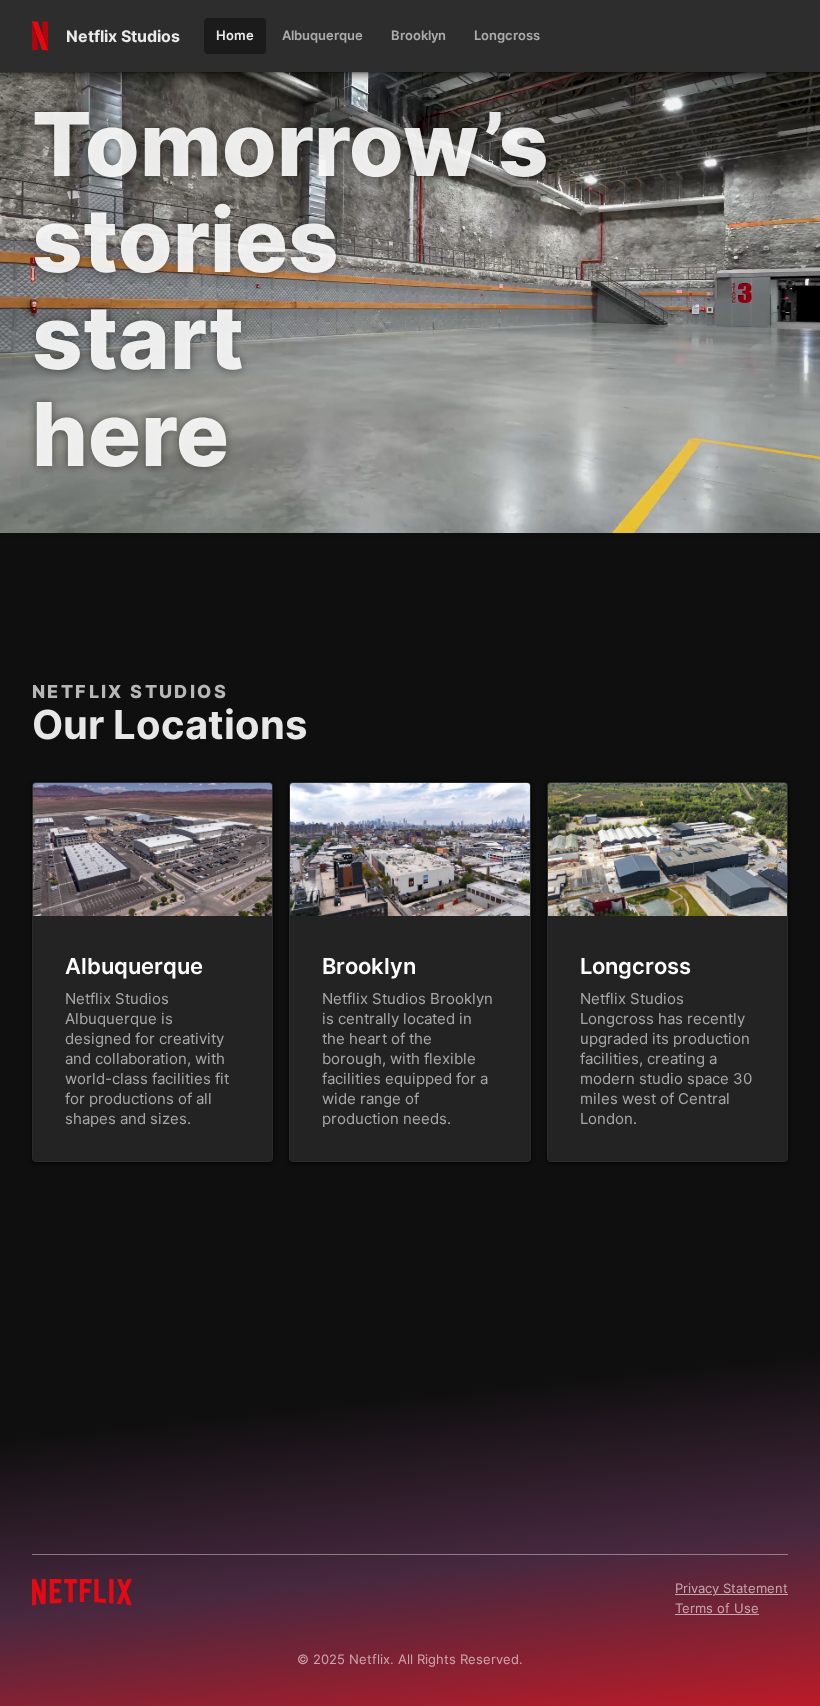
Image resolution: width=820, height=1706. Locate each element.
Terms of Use (717, 1608)
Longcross (635, 966)
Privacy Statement (731, 1588)
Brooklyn (369, 966)
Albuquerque (134, 966)
